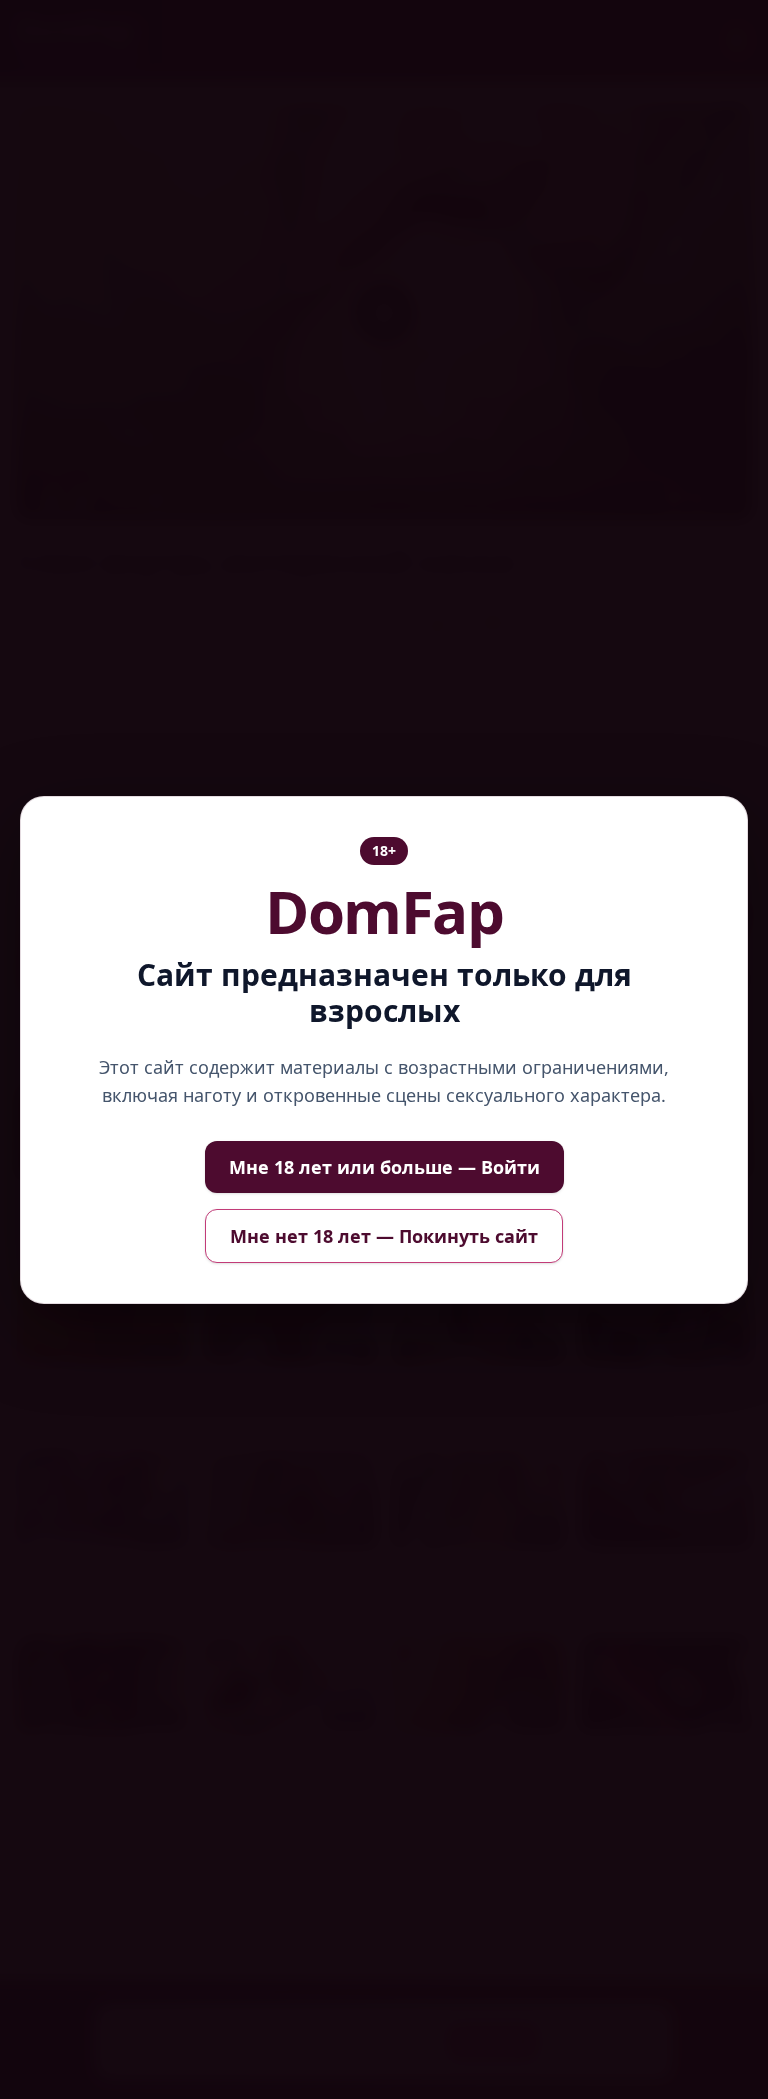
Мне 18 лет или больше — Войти (384, 1167)
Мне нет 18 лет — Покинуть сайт (384, 1236)
